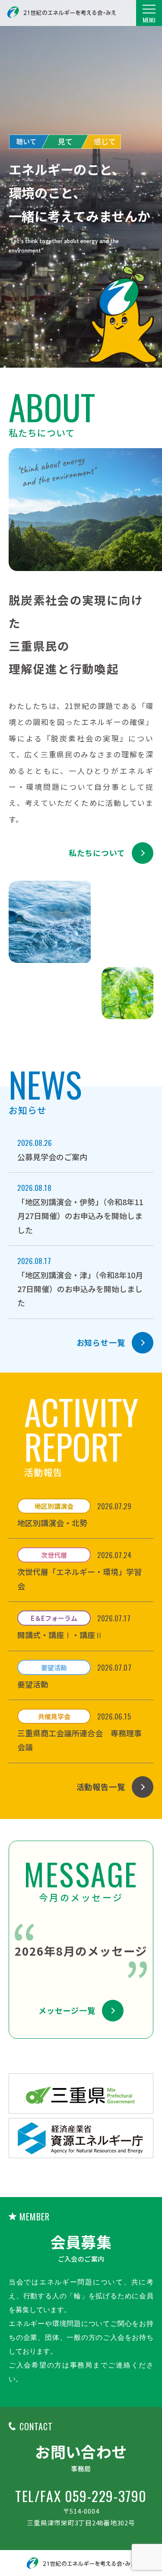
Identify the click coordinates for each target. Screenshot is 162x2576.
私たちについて (97, 853)
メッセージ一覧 (67, 2010)
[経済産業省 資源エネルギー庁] (81, 2138)
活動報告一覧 (101, 1787)
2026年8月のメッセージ (81, 1951)
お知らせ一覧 (101, 1342)
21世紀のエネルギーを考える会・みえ (62, 12)
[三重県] (81, 2093)
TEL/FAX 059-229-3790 (81, 2496)
